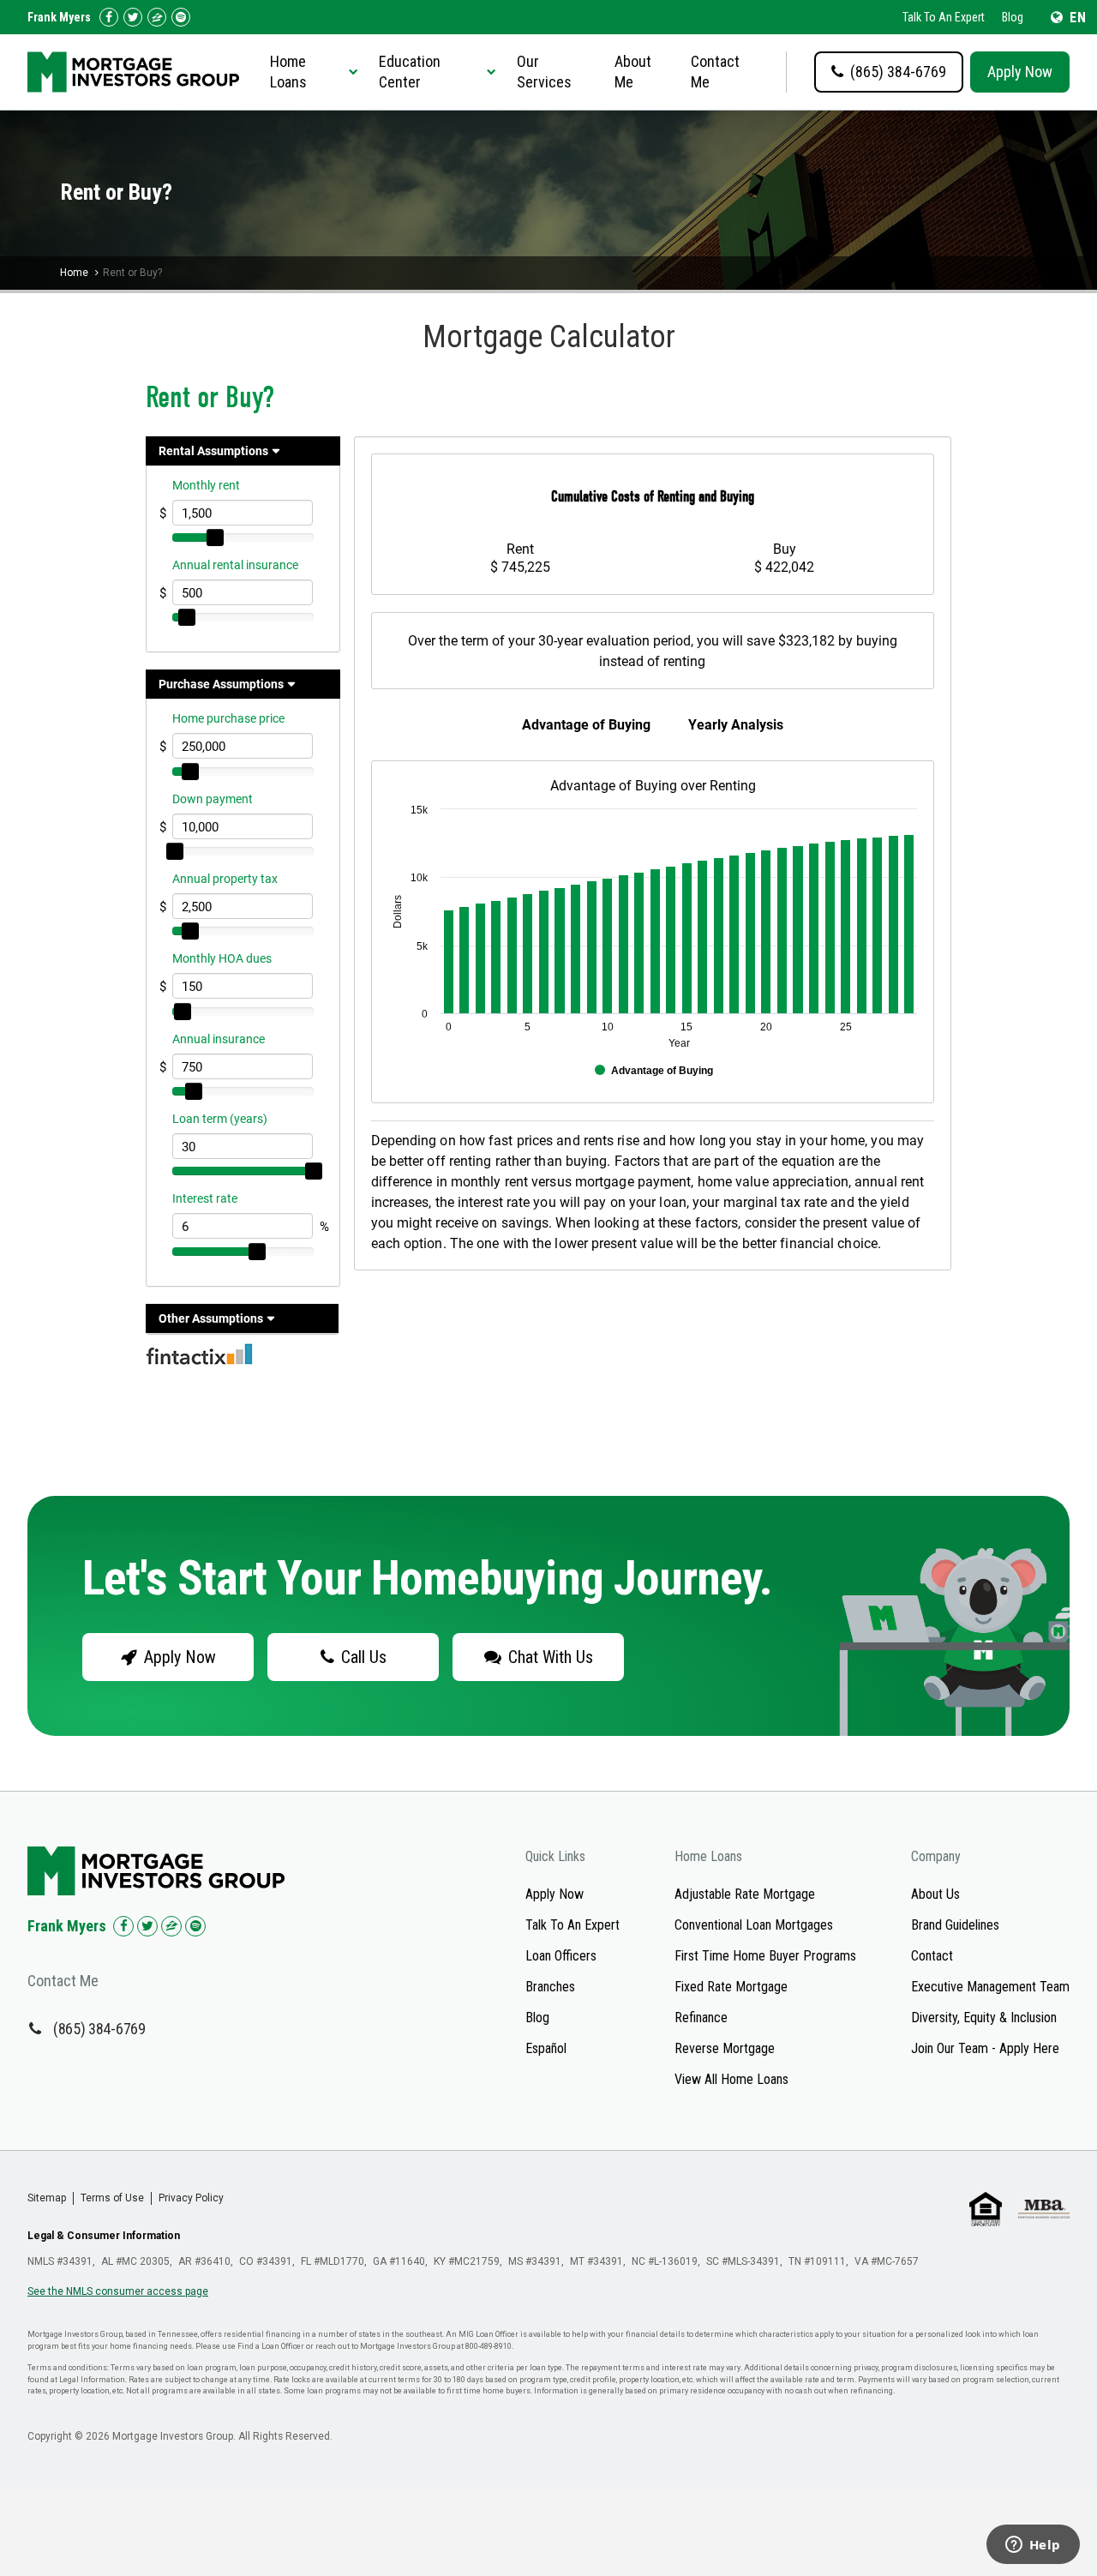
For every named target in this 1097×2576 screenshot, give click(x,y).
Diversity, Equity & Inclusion (984, 2018)
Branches (550, 1987)
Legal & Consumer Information (104, 2236)
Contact (932, 1956)
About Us (935, 1894)
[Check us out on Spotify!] (195, 1926)
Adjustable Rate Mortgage (745, 1894)
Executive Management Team (990, 1987)
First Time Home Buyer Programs (765, 1956)
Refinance (701, 2018)
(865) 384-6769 (99, 2029)
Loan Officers (561, 1956)
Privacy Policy (191, 2198)
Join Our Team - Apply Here (985, 2048)
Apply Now (1020, 72)
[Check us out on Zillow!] (157, 17)
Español (546, 2048)
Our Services (544, 72)
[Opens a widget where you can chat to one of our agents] (1033, 2546)
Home (74, 273)
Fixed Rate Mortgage (731, 1987)
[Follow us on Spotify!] (181, 17)
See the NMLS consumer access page (118, 2291)
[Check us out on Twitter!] (133, 17)
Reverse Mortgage (725, 2048)
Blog (1013, 17)
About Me (633, 72)
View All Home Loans (731, 2079)
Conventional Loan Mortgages (754, 1925)
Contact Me (715, 72)
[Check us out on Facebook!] (109, 17)
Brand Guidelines (955, 1925)
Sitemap (47, 2198)
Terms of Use (112, 2198)
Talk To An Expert (944, 17)
